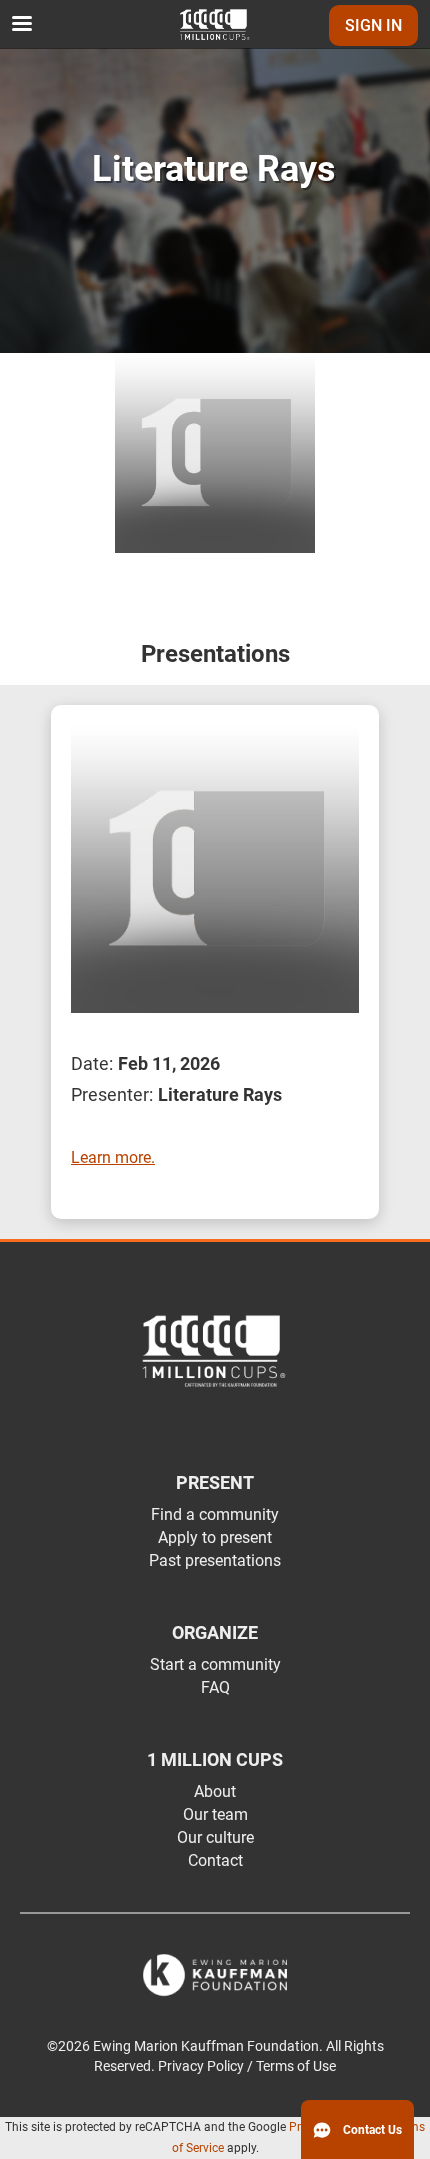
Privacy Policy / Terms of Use (247, 2066)
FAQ (215, 1687)
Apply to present (215, 1537)
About (215, 1791)
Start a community (215, 1664)
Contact (215, 1860)
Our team (215, 1814)
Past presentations (215, 1560)
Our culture (215, 1837)
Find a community (215, 1514)
